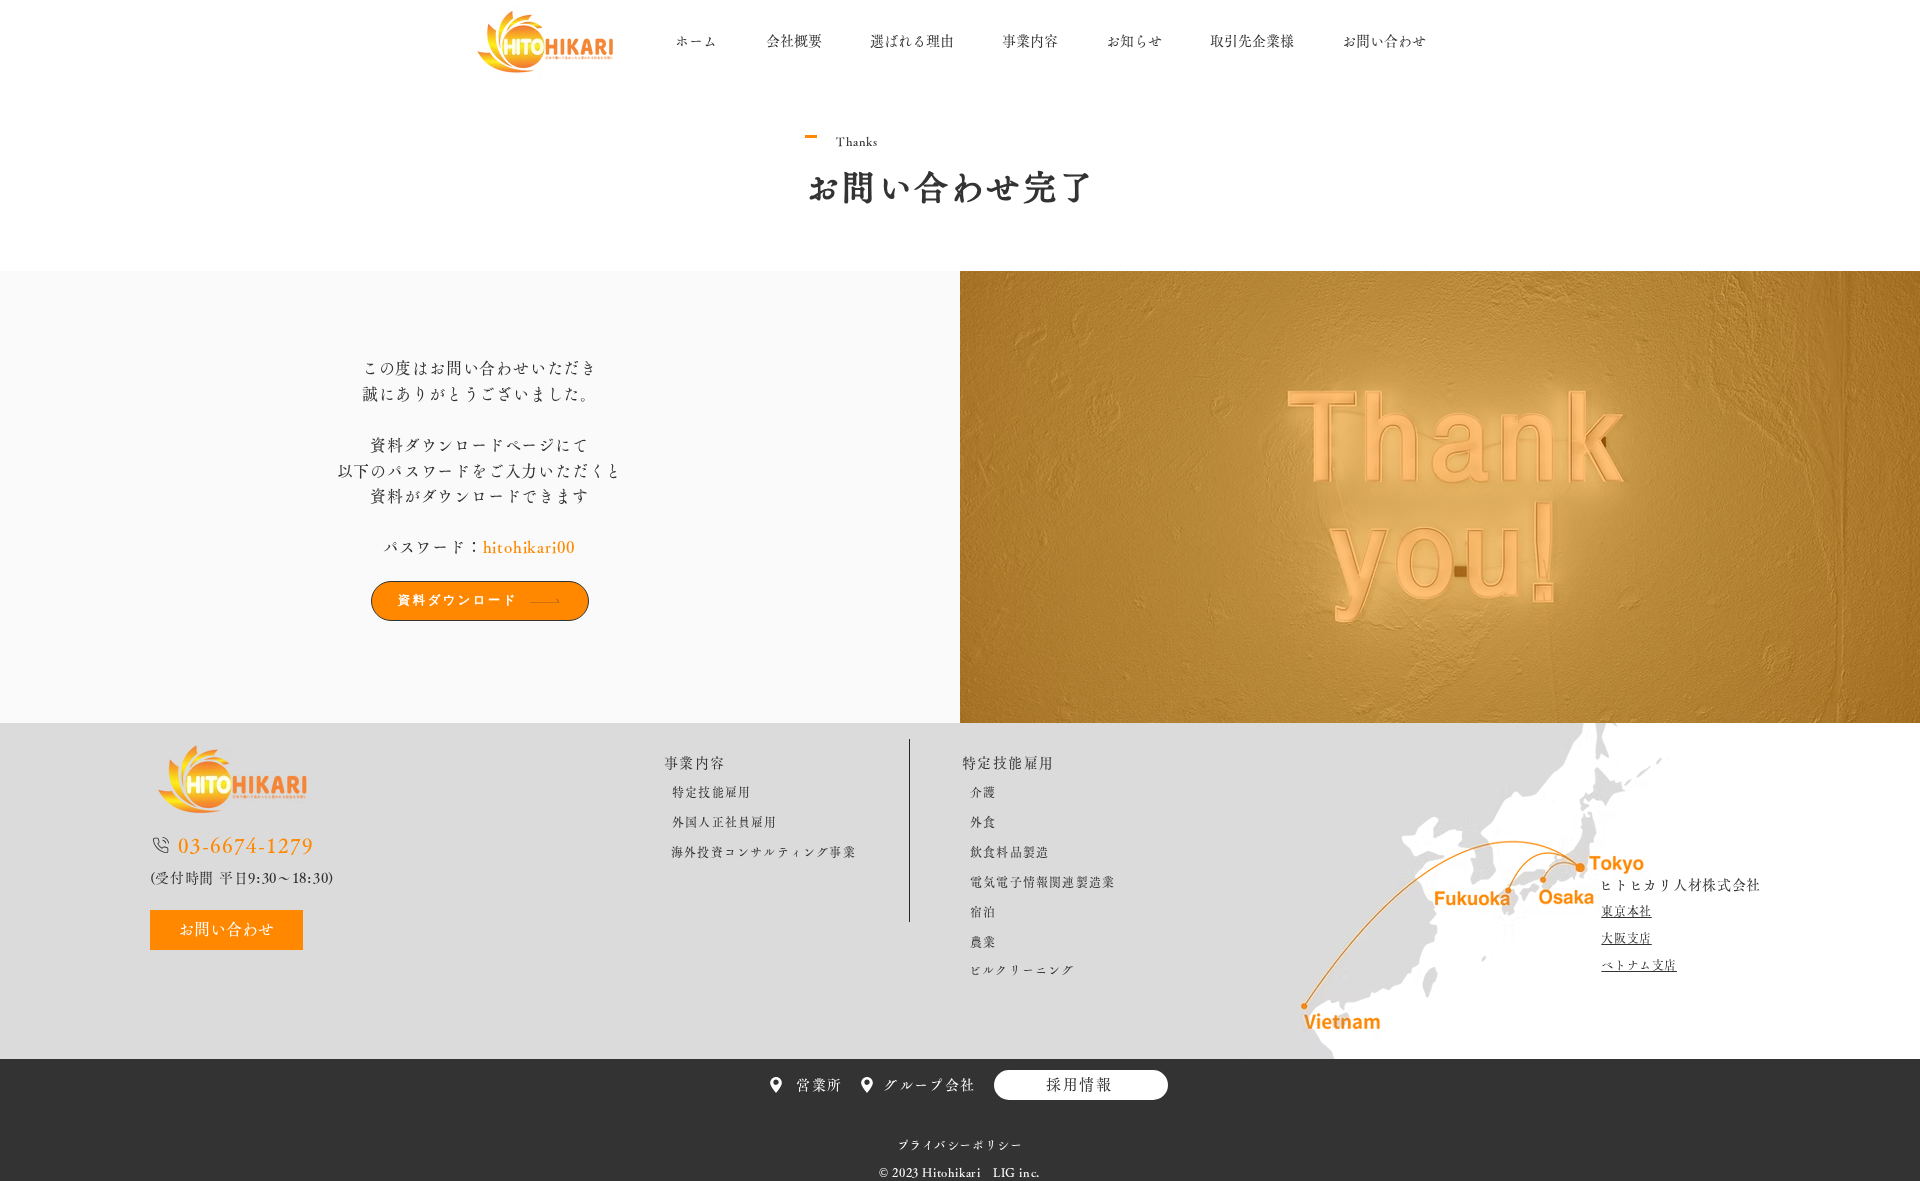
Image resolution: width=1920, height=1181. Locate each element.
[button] (1384, 41)
